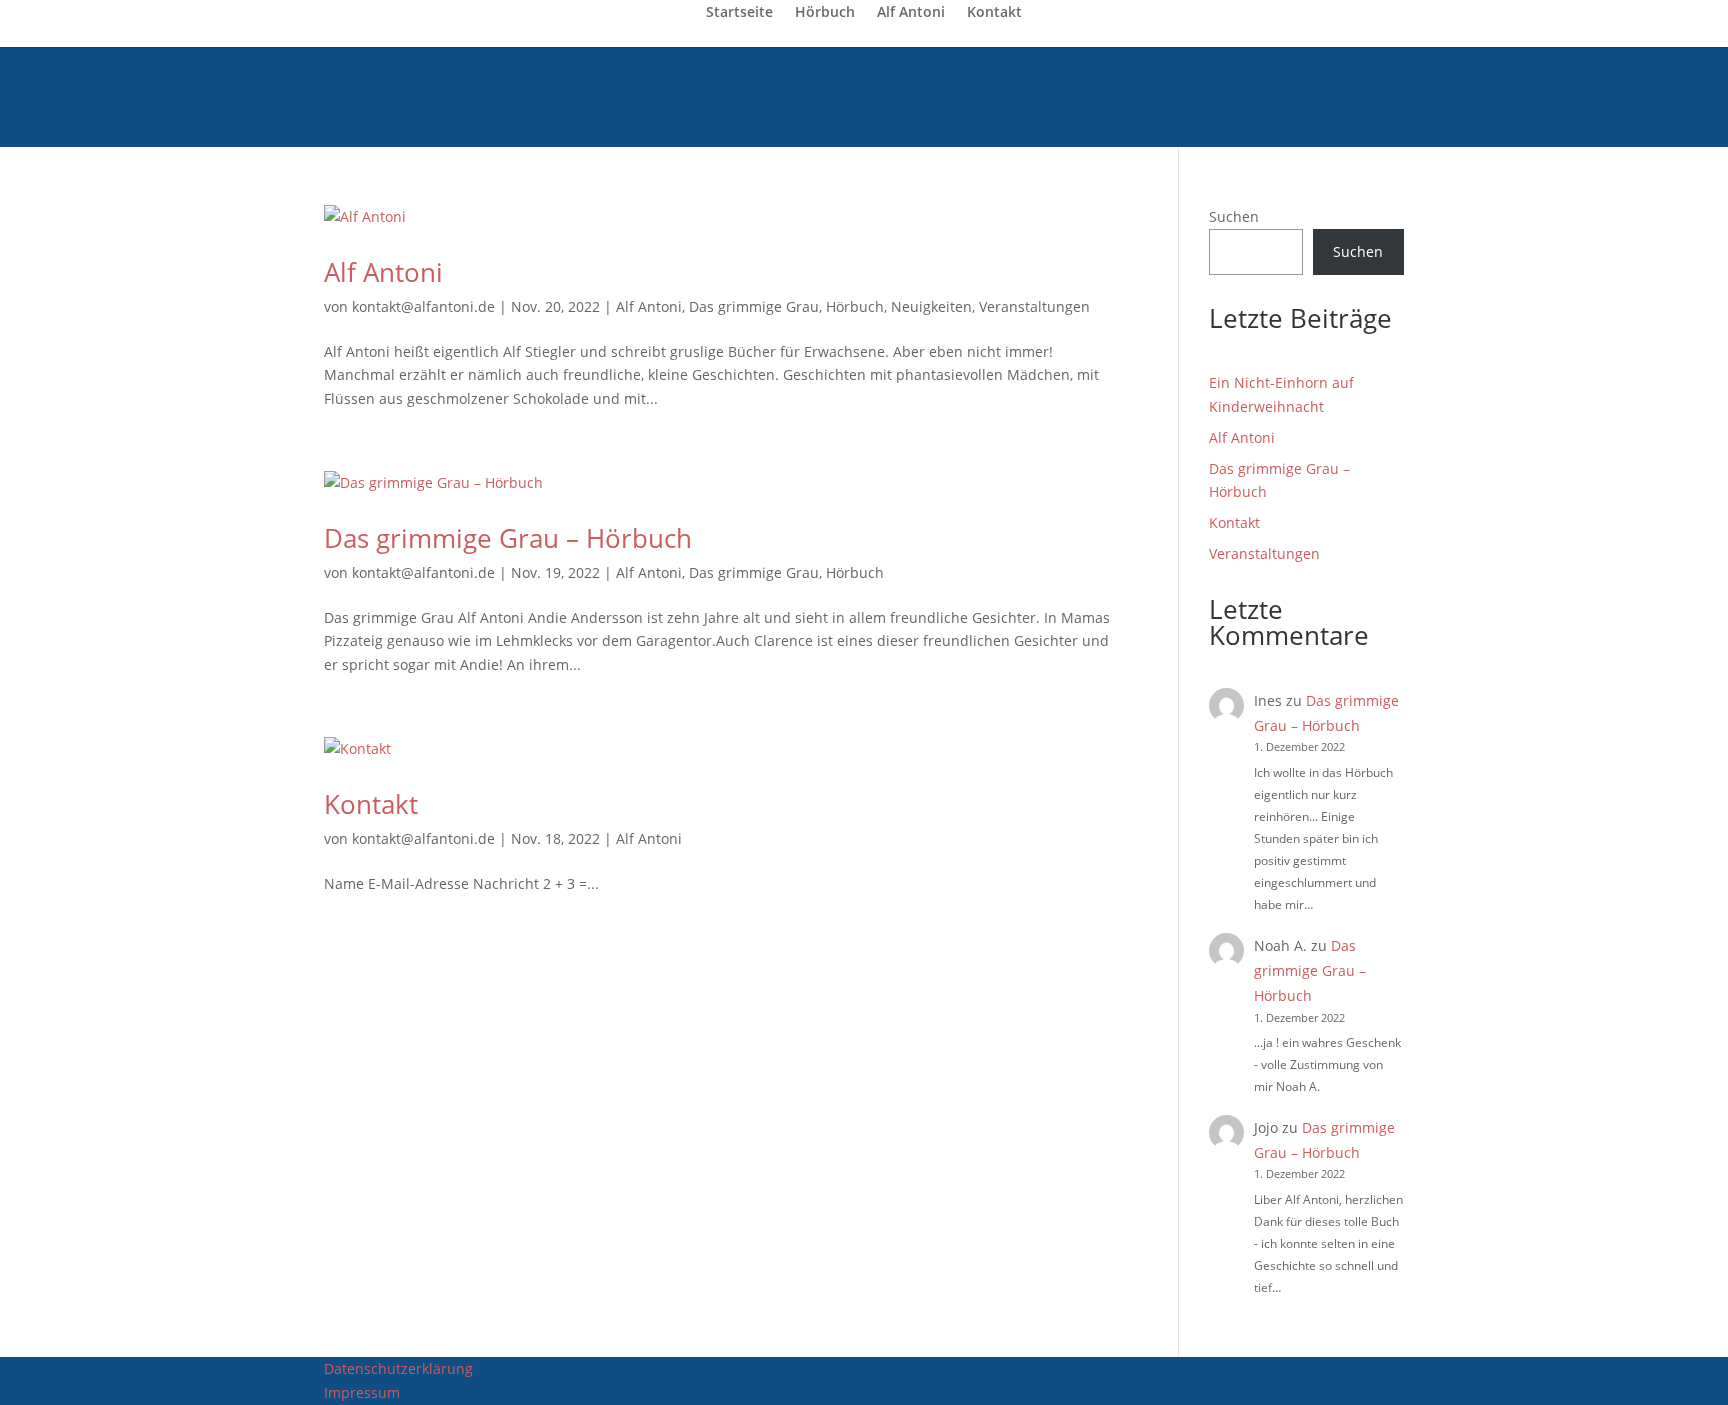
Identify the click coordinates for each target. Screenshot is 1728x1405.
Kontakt (994, 13)
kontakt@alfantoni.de (423, 306)
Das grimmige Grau (754, 306)
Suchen (1234, 216)
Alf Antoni (911, 13)
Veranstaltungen (1034, 306)
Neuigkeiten (931, 306)
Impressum (362, 1392)
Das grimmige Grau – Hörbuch (508, 538)
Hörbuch (825, 13)
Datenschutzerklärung (398, 1368)
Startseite (739, 13)
